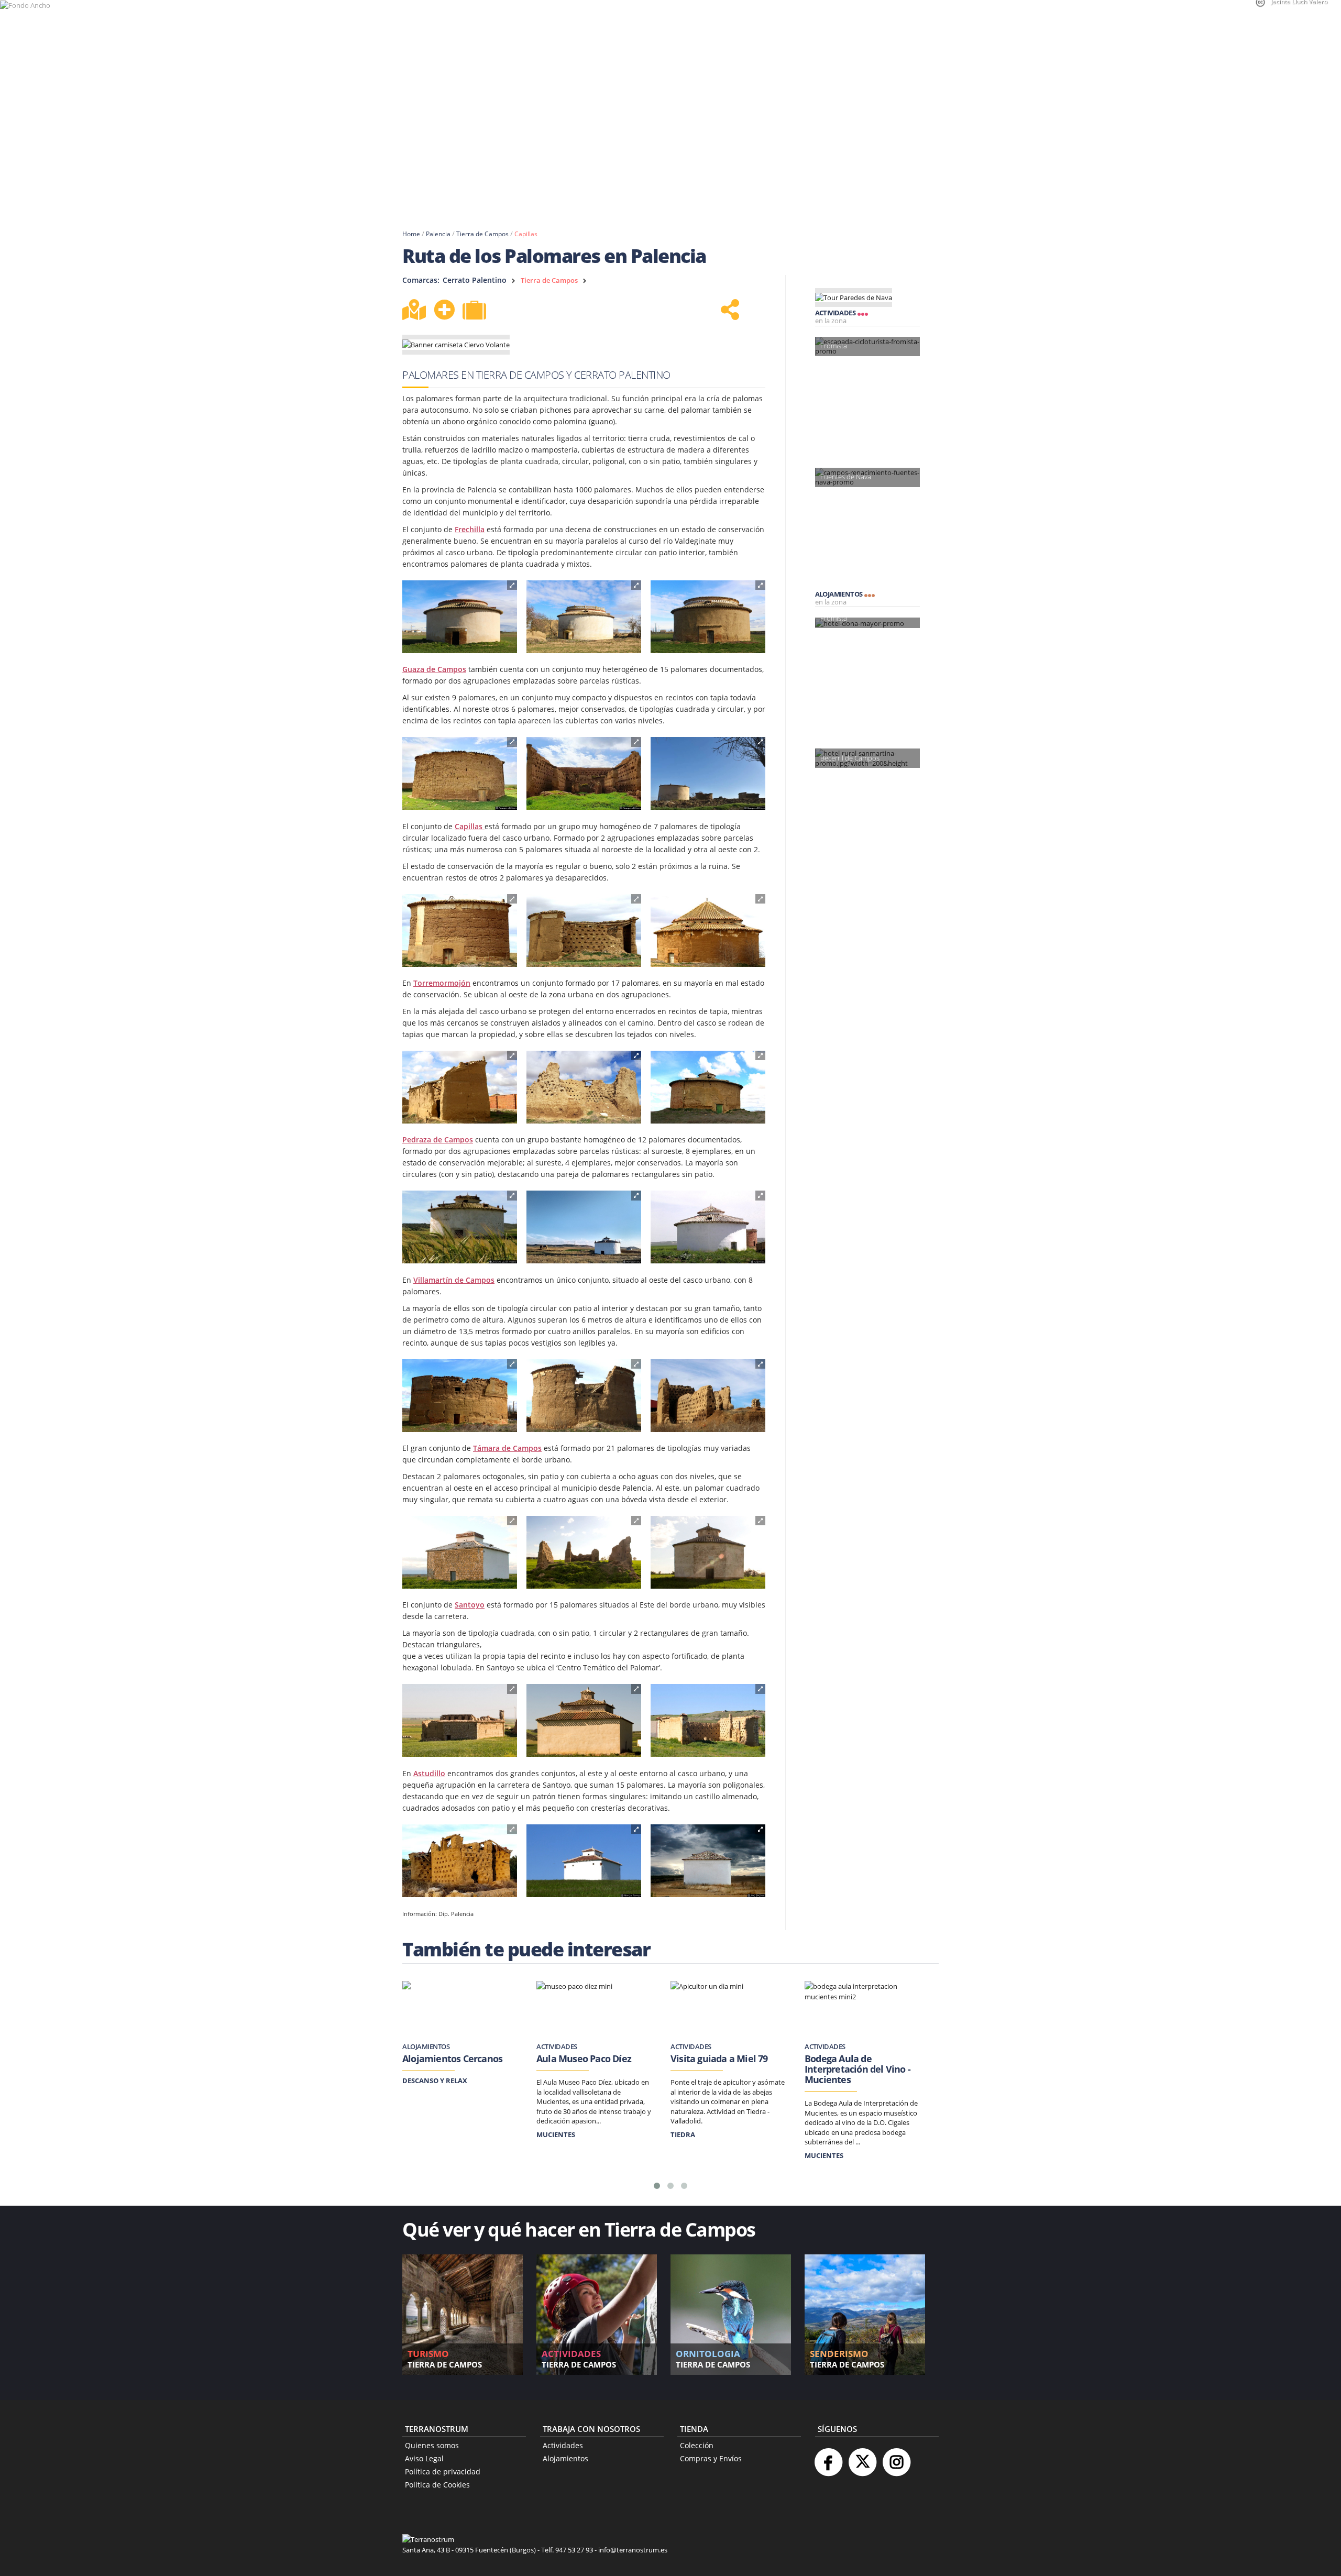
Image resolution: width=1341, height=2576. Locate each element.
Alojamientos (565, 2458)
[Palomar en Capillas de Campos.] (460, 931)
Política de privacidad (443, 2472)
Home (411, 234)
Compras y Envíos (711, 2458)
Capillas (526, 234)
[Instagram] (896, 2458)
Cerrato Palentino (475, 280)
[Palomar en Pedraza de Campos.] (460, 1227)
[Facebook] (828, 2458)
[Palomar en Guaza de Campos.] (460, 774)
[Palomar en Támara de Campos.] (460, 1553)
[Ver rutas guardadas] (476, 311)
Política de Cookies (437, 2485)
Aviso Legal (424, 2458)
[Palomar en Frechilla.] (460, 617)
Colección (697, 2445)
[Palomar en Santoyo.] (460, 1721)
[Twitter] (862, 2458)
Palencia (438, 234)
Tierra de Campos (482, 234)
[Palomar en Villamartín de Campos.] (460, 1396)
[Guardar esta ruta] (444, 310)
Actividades (563, 2445)
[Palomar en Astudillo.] (460, 1861)
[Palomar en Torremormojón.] (460, 1087)
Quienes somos (432, 2445)
